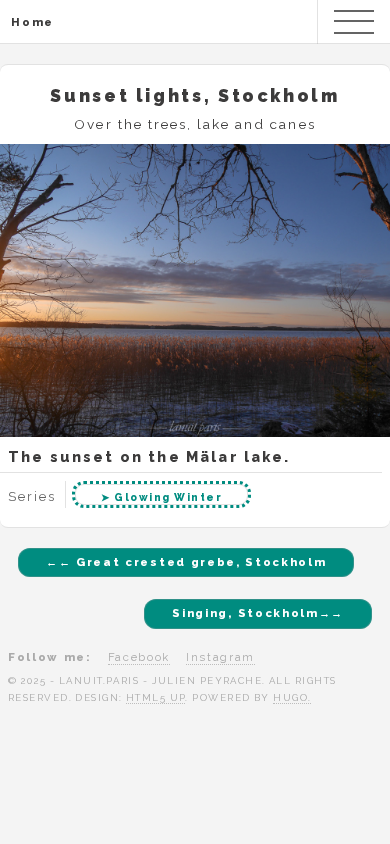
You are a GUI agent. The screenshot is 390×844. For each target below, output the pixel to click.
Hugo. (292, 697)
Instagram (220, 657)
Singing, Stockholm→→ (258, 613)
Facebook (139, 657)
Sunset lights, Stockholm (194, 95)
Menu (354, 22)
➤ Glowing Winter (162, 497)
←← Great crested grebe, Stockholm (186, 562)
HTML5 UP (156, 697)
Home (32, 22)
